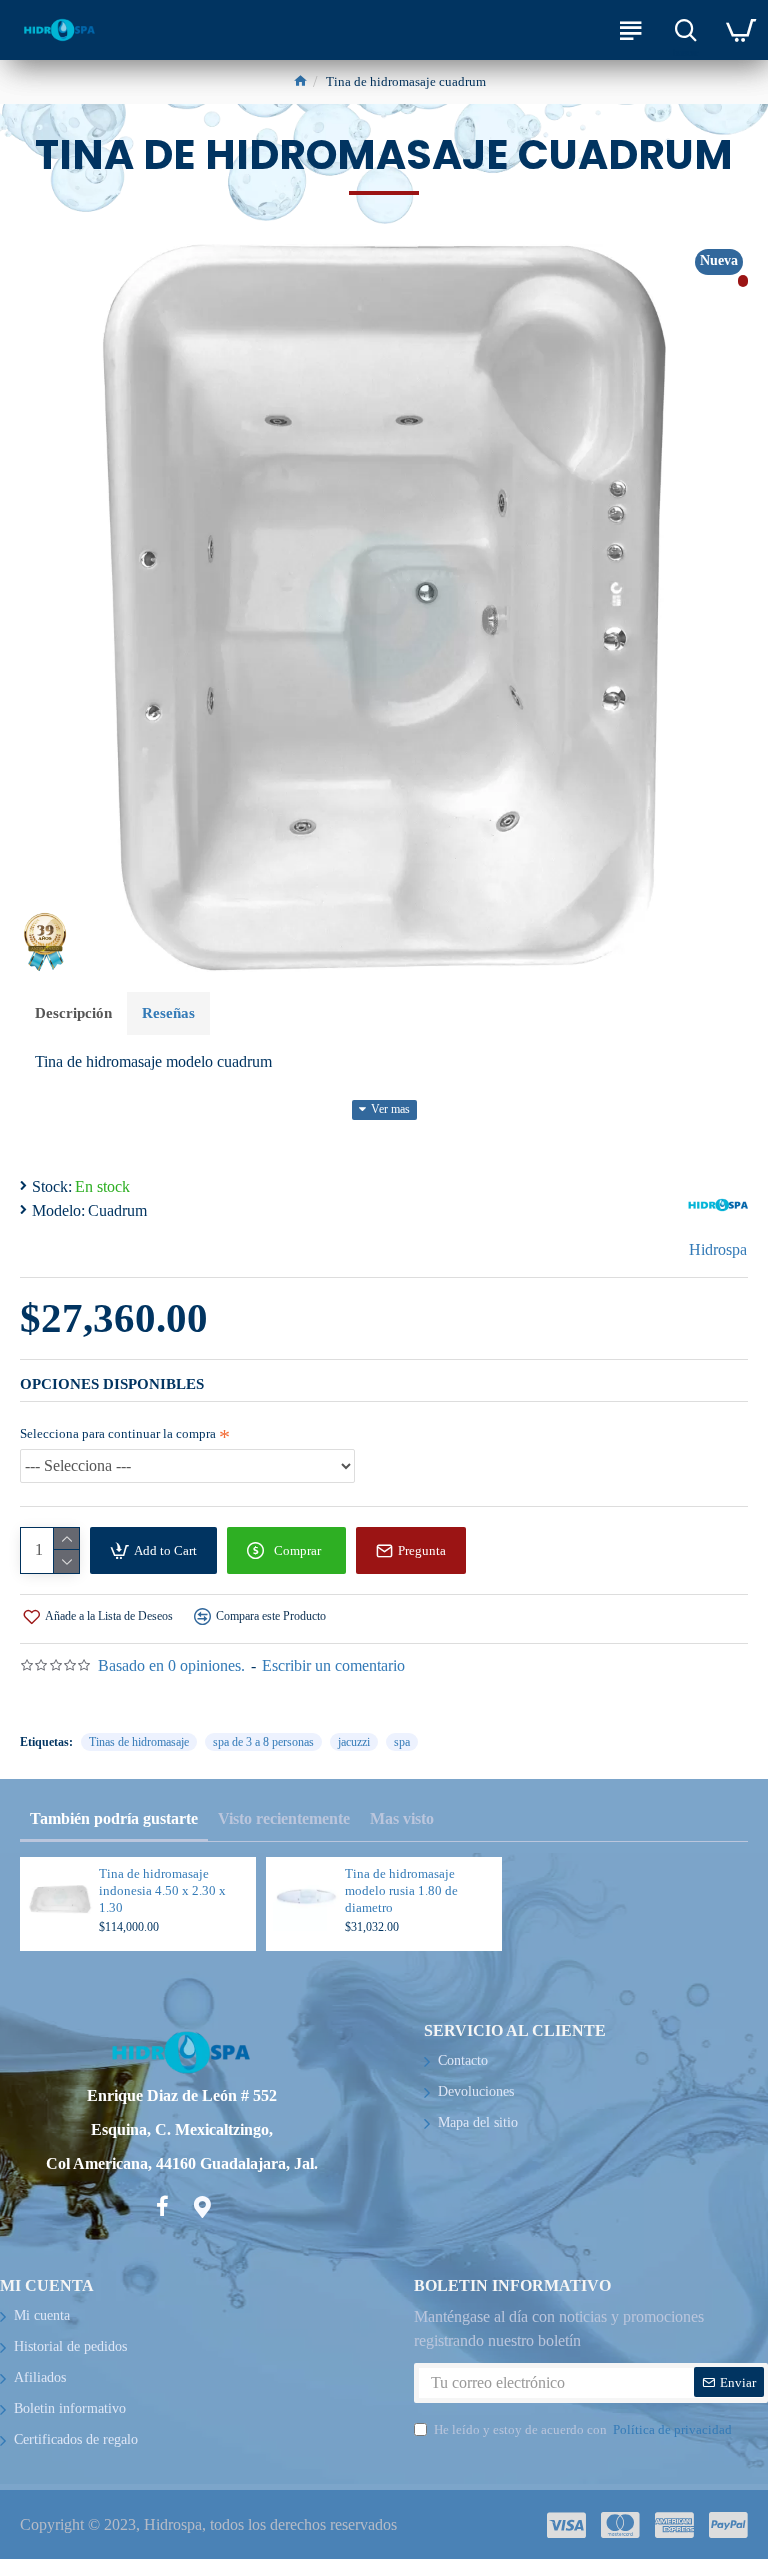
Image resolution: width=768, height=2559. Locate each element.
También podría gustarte (114, 1818)
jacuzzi (354, 1742)
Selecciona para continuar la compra (118, 1433)
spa (402, 1742)
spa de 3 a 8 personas (263, 1742)
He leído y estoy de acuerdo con (583, 2429)
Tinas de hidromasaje (139, 1742)
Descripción (73, 1013)
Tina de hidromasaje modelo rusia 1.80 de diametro (401, 1890)
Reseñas (168, 1013)
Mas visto (402, 1818)
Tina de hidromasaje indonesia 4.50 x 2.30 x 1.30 (162, 1890)
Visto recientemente (284, 1818)
